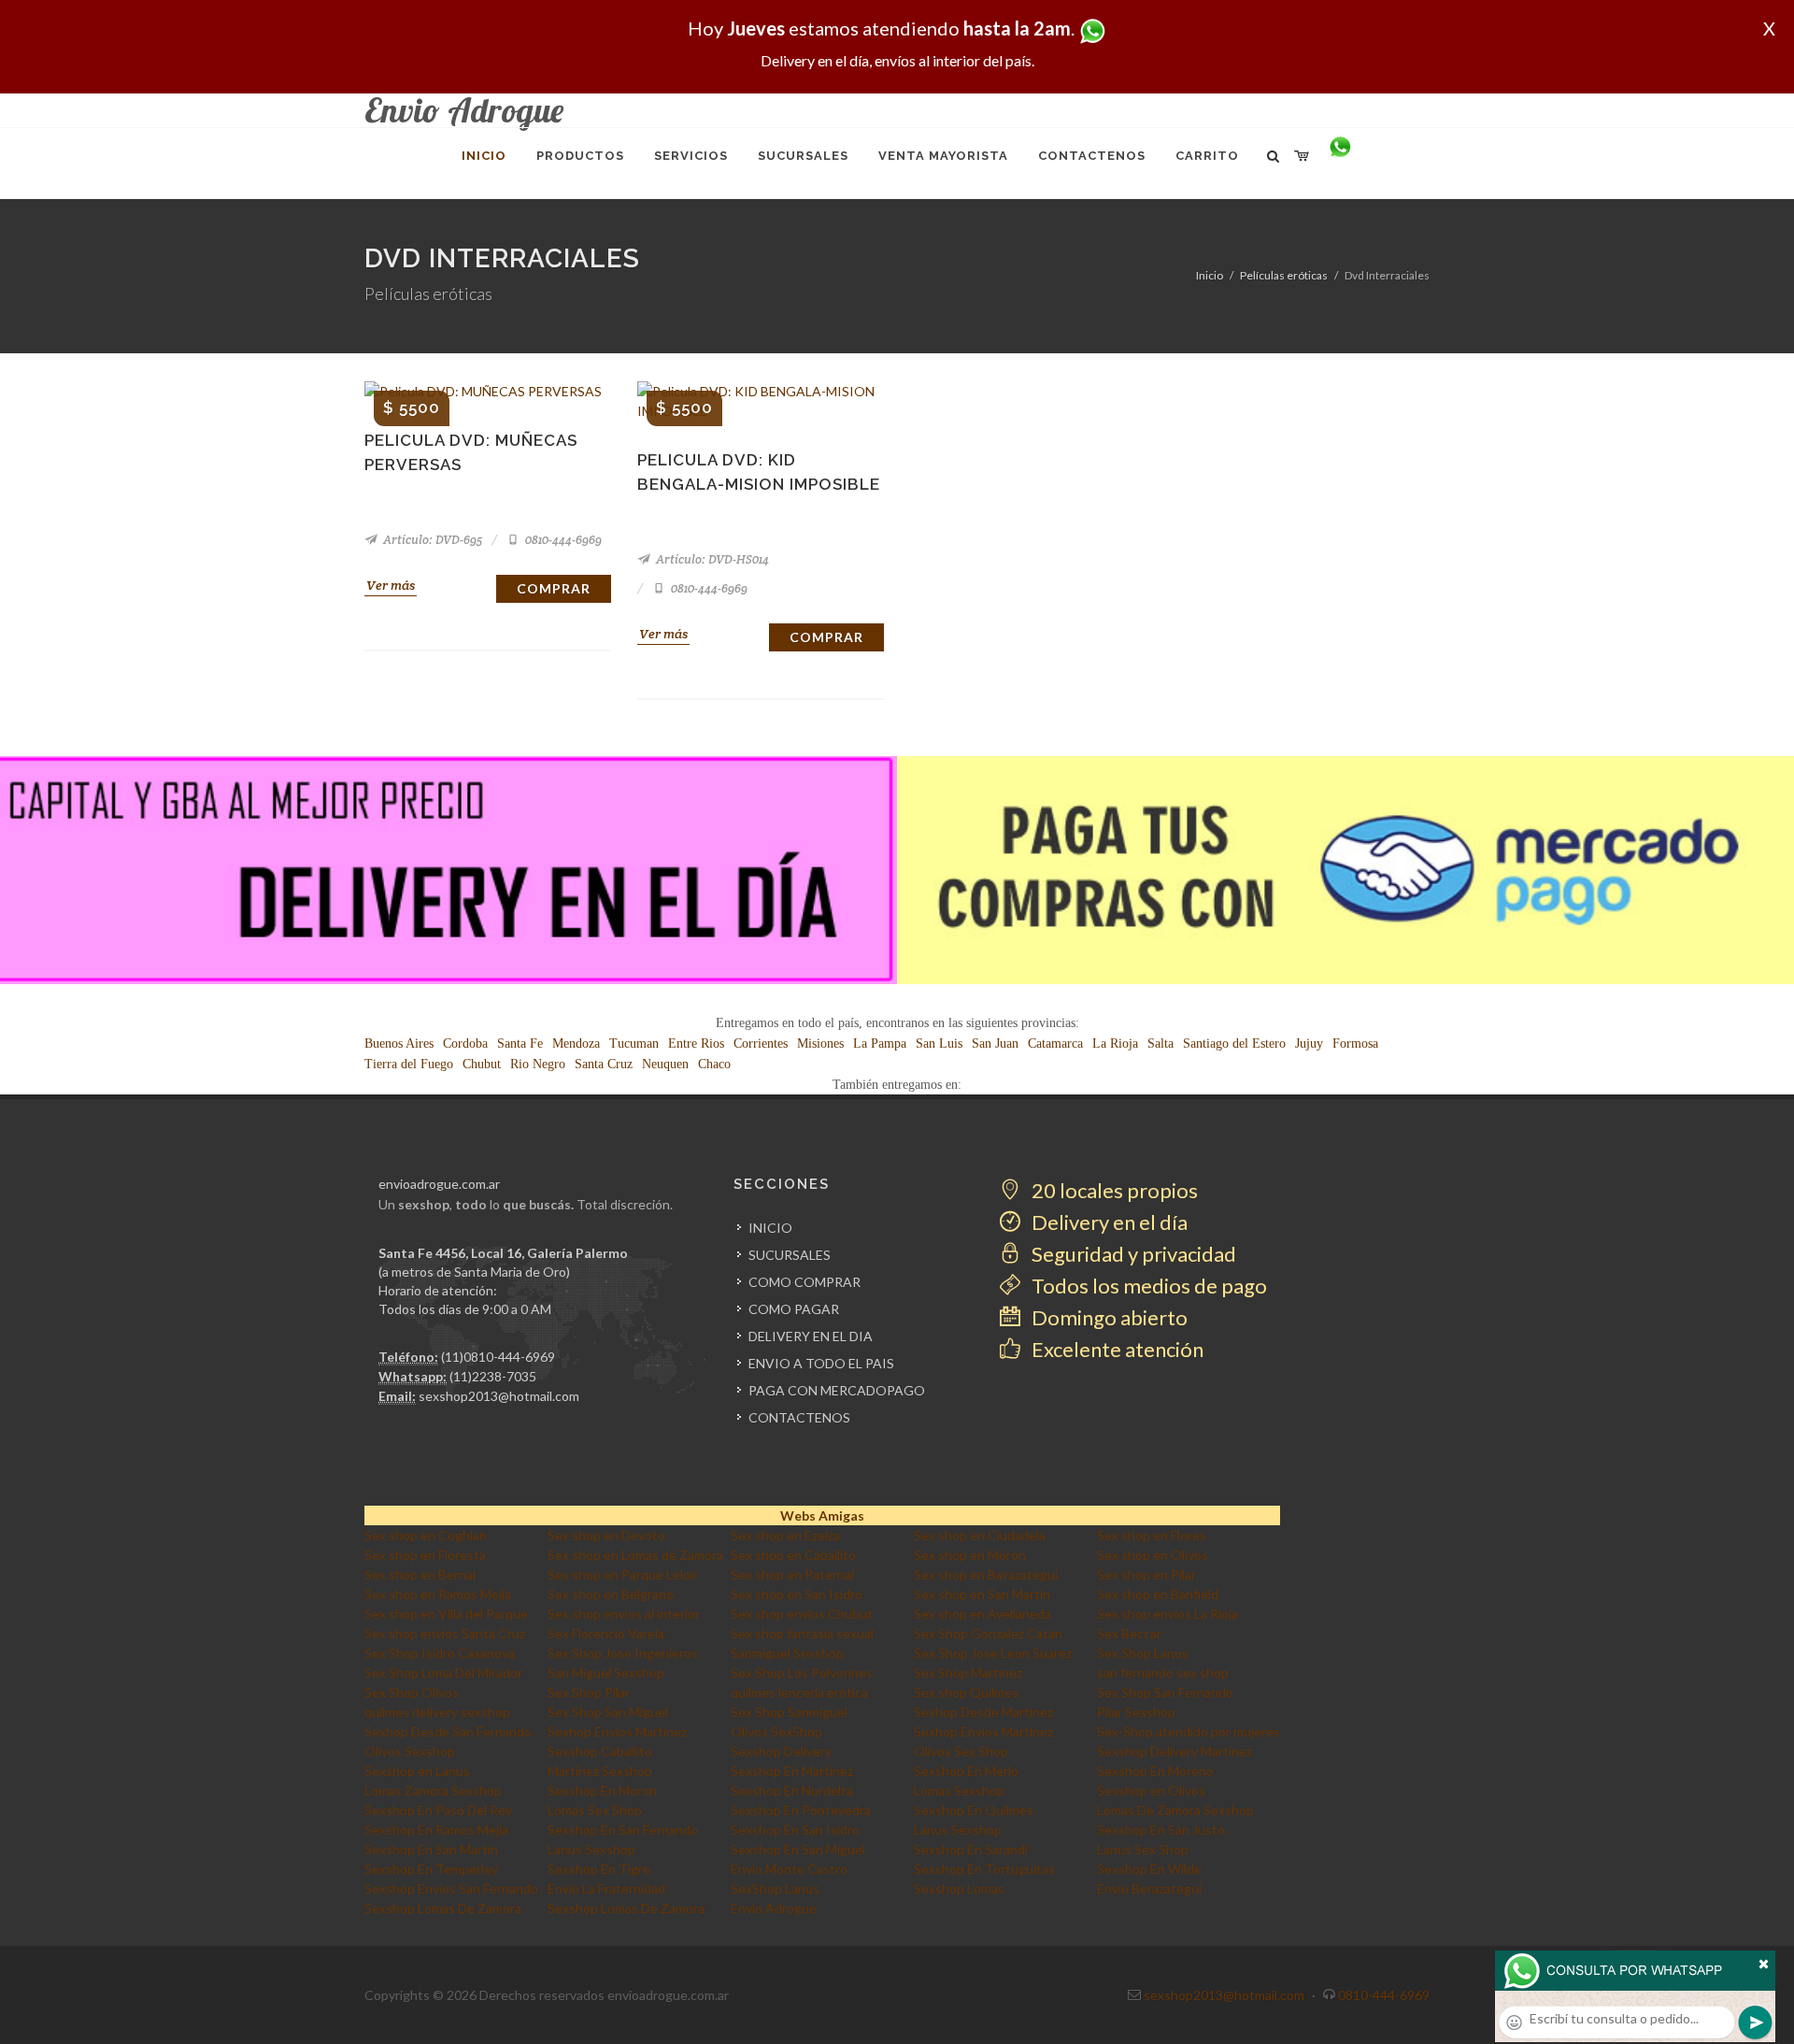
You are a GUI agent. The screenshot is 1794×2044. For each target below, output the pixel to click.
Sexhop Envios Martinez (617, 1731)
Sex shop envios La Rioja (1168, 1614)
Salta (1160, 1043)
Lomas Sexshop (959, 1790)
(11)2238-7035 (493, 1376)
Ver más (391, 585)
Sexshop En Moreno (1155, 1771)
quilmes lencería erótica (799, 1692)
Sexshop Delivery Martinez (1175, 1751)
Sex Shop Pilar (589, 1692)
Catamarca (1055, 1043)
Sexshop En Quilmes (974, 1810)
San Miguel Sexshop (606, 1672)
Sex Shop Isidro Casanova (440, 1653)
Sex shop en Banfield (1158, 1594)
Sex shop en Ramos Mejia (438, 1594)
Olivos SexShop (776, 1731)
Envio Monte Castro (789, 1869)
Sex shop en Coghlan (426, 1535)
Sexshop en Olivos (1151, 1790)
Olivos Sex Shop (961, 1751)
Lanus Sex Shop (1143, 1849)
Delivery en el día (1108, 1222)
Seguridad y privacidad (1132, 1254)
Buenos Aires (399, 1043)
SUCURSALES (790, 1255)
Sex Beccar (1129, 1633)
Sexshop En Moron (602, 1790)
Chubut (482, 1064)
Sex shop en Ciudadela (980, 1535)
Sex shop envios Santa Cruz (445, 1633)
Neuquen (665, 1064)
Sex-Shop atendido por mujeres (1189, 1731)
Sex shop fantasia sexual (802, 1633)
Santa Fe (520, 1043)
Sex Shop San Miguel (608, 1712)
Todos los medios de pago (1147, 1286)
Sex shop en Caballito (793, 1555)
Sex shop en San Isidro (797, 1594)
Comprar (554, 588)
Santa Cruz (604, 1064)
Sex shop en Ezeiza (785, 1535)
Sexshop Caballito (600, 1751)
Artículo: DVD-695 (431, 540)
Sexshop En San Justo (1161, 1830)
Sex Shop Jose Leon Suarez (993, 1653)
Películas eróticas (1284, 275)
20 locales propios (1113, 1190)
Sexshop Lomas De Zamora (443, 1908)
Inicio (1210, 275)
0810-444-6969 (562, 540)
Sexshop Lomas (959, 1888)
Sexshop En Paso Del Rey (438, 1810)
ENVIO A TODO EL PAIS (821, 1363)
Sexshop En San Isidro (795, 1830)
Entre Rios (696, 1043)
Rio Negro (538, 1064)
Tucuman (634, 1043)
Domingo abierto (1108, 1317)
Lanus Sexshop (958, 1830)
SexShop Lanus (775, 1888)
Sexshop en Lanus (417, 1771)
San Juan (995, 1043)
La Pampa (880, 1043)
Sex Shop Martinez (968, 1672)
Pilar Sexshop (1136, 1712)
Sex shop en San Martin (982, 1594)
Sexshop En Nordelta (792, 1790)
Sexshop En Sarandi (971, 1849)
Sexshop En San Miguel (798, 1849)
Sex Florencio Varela (606, 1633)
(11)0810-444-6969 (498, 1357)
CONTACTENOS (799, 1417)
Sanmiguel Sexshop (787, 1653)
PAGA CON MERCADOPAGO (837, 1390)
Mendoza (576, 1043)
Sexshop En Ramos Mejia (436, 1830)
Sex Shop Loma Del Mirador (443, 1672)
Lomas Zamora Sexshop (433, 1790)
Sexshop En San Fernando (623, 1830)
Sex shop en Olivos (1153, 1555)
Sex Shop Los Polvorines (802, 1672)
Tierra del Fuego (409, 1064)
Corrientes (761, 1043)
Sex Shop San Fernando (1165, 1692)
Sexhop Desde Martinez (983, 1712)
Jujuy (1309, 1043)
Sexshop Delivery (781, 1751)
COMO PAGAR (794, 1309)
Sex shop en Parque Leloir (623, 1574)
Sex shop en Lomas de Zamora (635, 1555)
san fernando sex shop (1163, 1672)
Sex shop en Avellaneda (982, 1614)
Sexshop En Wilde (1149, 1869)
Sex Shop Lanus (1143, 1653)
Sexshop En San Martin (431, 1849)
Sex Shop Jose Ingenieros (623, 1653)
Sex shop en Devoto (606, 1535)
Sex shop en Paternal (792, 1574)
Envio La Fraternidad (606, 1888)
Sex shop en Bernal (420, 1574)
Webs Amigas (822, 1515)
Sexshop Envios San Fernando (451, 1888)
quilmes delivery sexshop (437, 1712)
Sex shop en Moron (970, 1555)
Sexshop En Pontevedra (801, 1810)
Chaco (714, 1064)
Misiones (820, 1043)
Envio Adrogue (774, 1908)
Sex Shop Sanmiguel (789, 1712)
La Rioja (1115, 1043)
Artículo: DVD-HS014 (711, 559)
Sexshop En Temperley (431, 1869)
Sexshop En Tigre (599, 1869)
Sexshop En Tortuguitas (984, 1869)
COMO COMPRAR (804, 1282)
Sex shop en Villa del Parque (446, 1614)
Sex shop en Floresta (425, 1555)
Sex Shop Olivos (412, 1692)
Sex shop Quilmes (966, 1692)
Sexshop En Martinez (792, 1771)
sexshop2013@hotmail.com (499, 1396)
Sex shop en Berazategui (986, 1574)
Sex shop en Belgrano (611, 1594)
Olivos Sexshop (410, 1751)
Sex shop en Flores (1152, 1535)
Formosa (1355, 1043)
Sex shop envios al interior (624, 1614)
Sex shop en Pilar (1146, 1574)
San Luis (939, 1043)
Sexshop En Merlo (966, 1771)
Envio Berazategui (1149, 1888)
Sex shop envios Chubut (802, 1614)
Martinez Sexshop (600, 1771)
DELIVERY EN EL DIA (811, 1336)
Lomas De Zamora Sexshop (1175, 1810)
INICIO (770, 1228)
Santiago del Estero (1234, 1043)
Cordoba (465, 1043)
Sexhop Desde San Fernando (448, 1731)
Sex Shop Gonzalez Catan (988, 1633)
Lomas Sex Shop (595, 1810)
